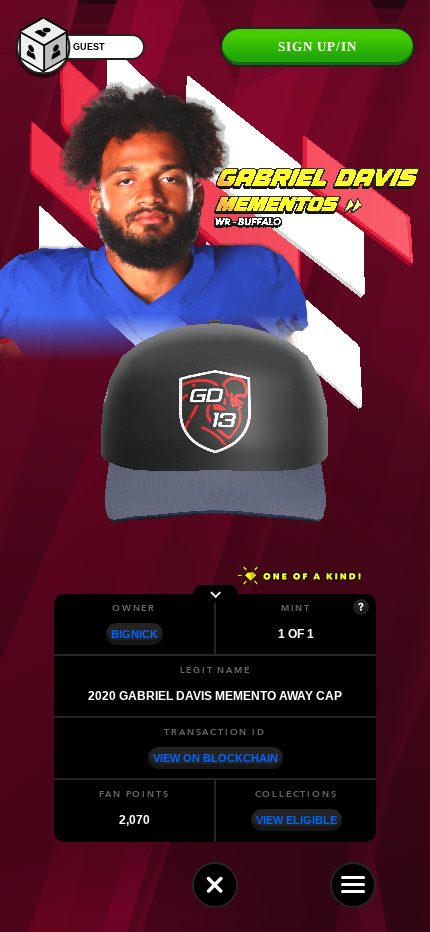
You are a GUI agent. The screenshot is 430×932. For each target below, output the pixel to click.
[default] (215, 885)
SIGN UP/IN (317, 46)
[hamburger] (353, 885)
